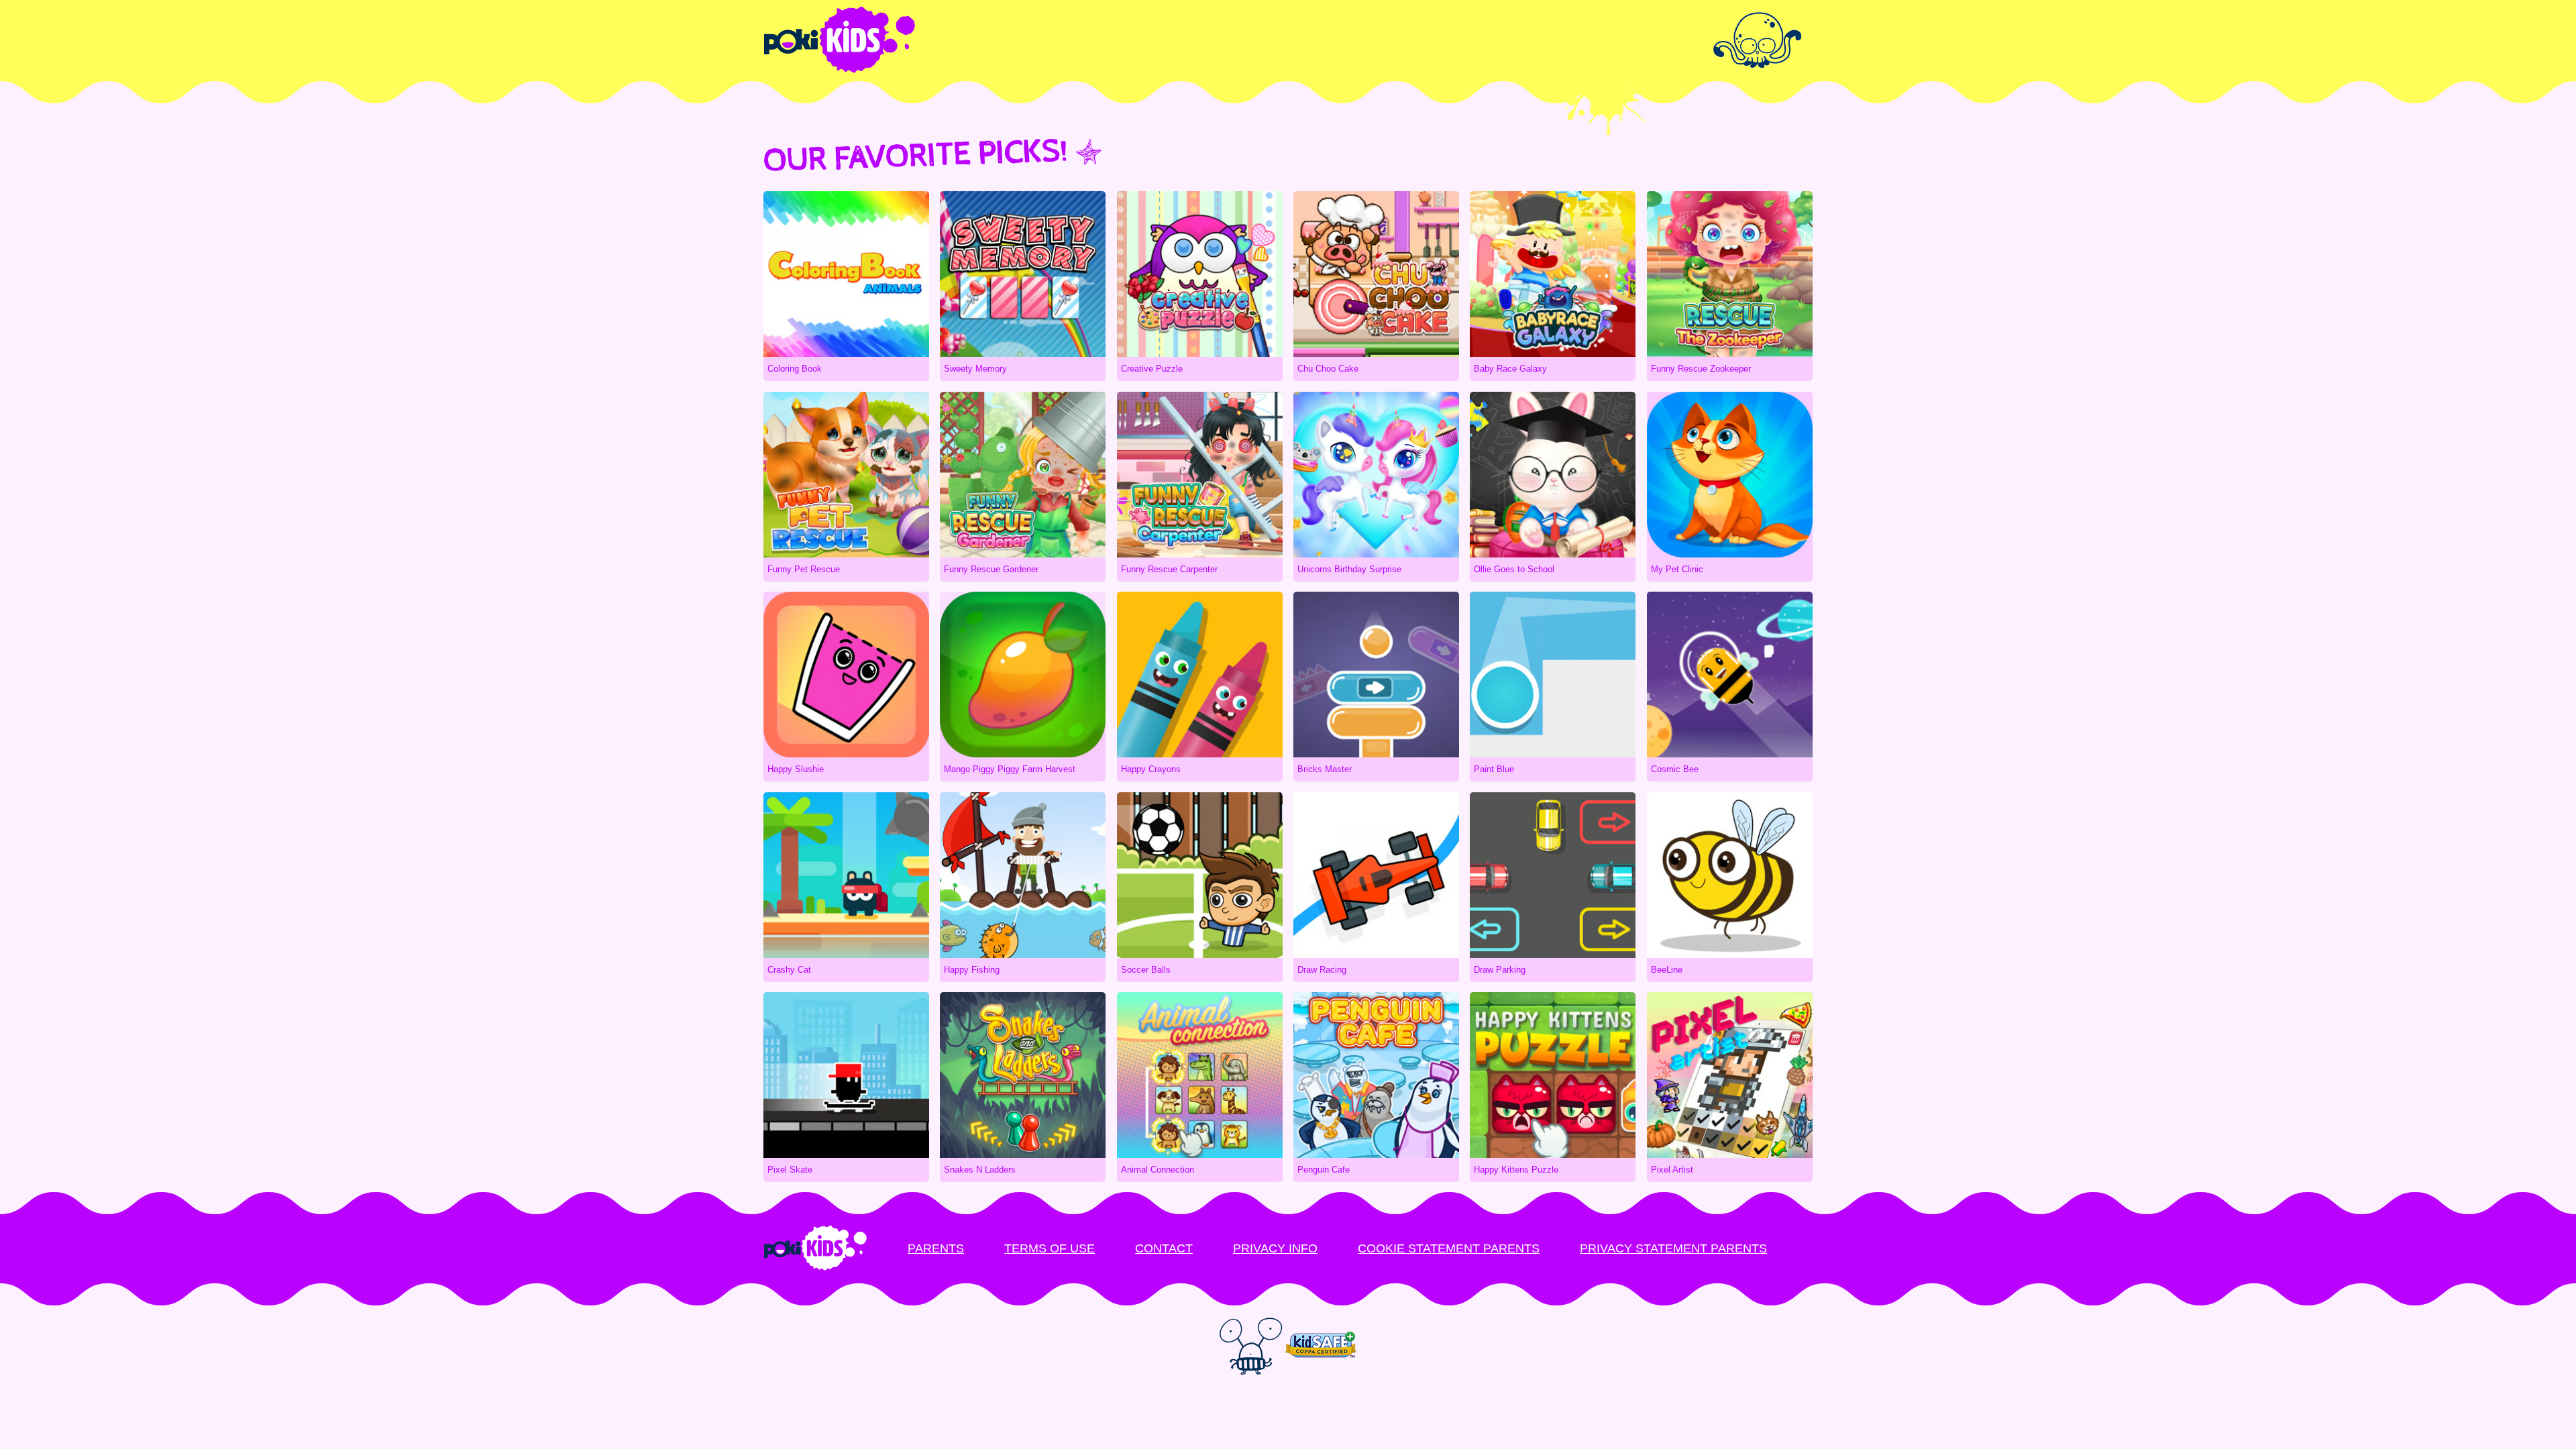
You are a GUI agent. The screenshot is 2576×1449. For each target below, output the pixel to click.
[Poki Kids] (1288, 40)
